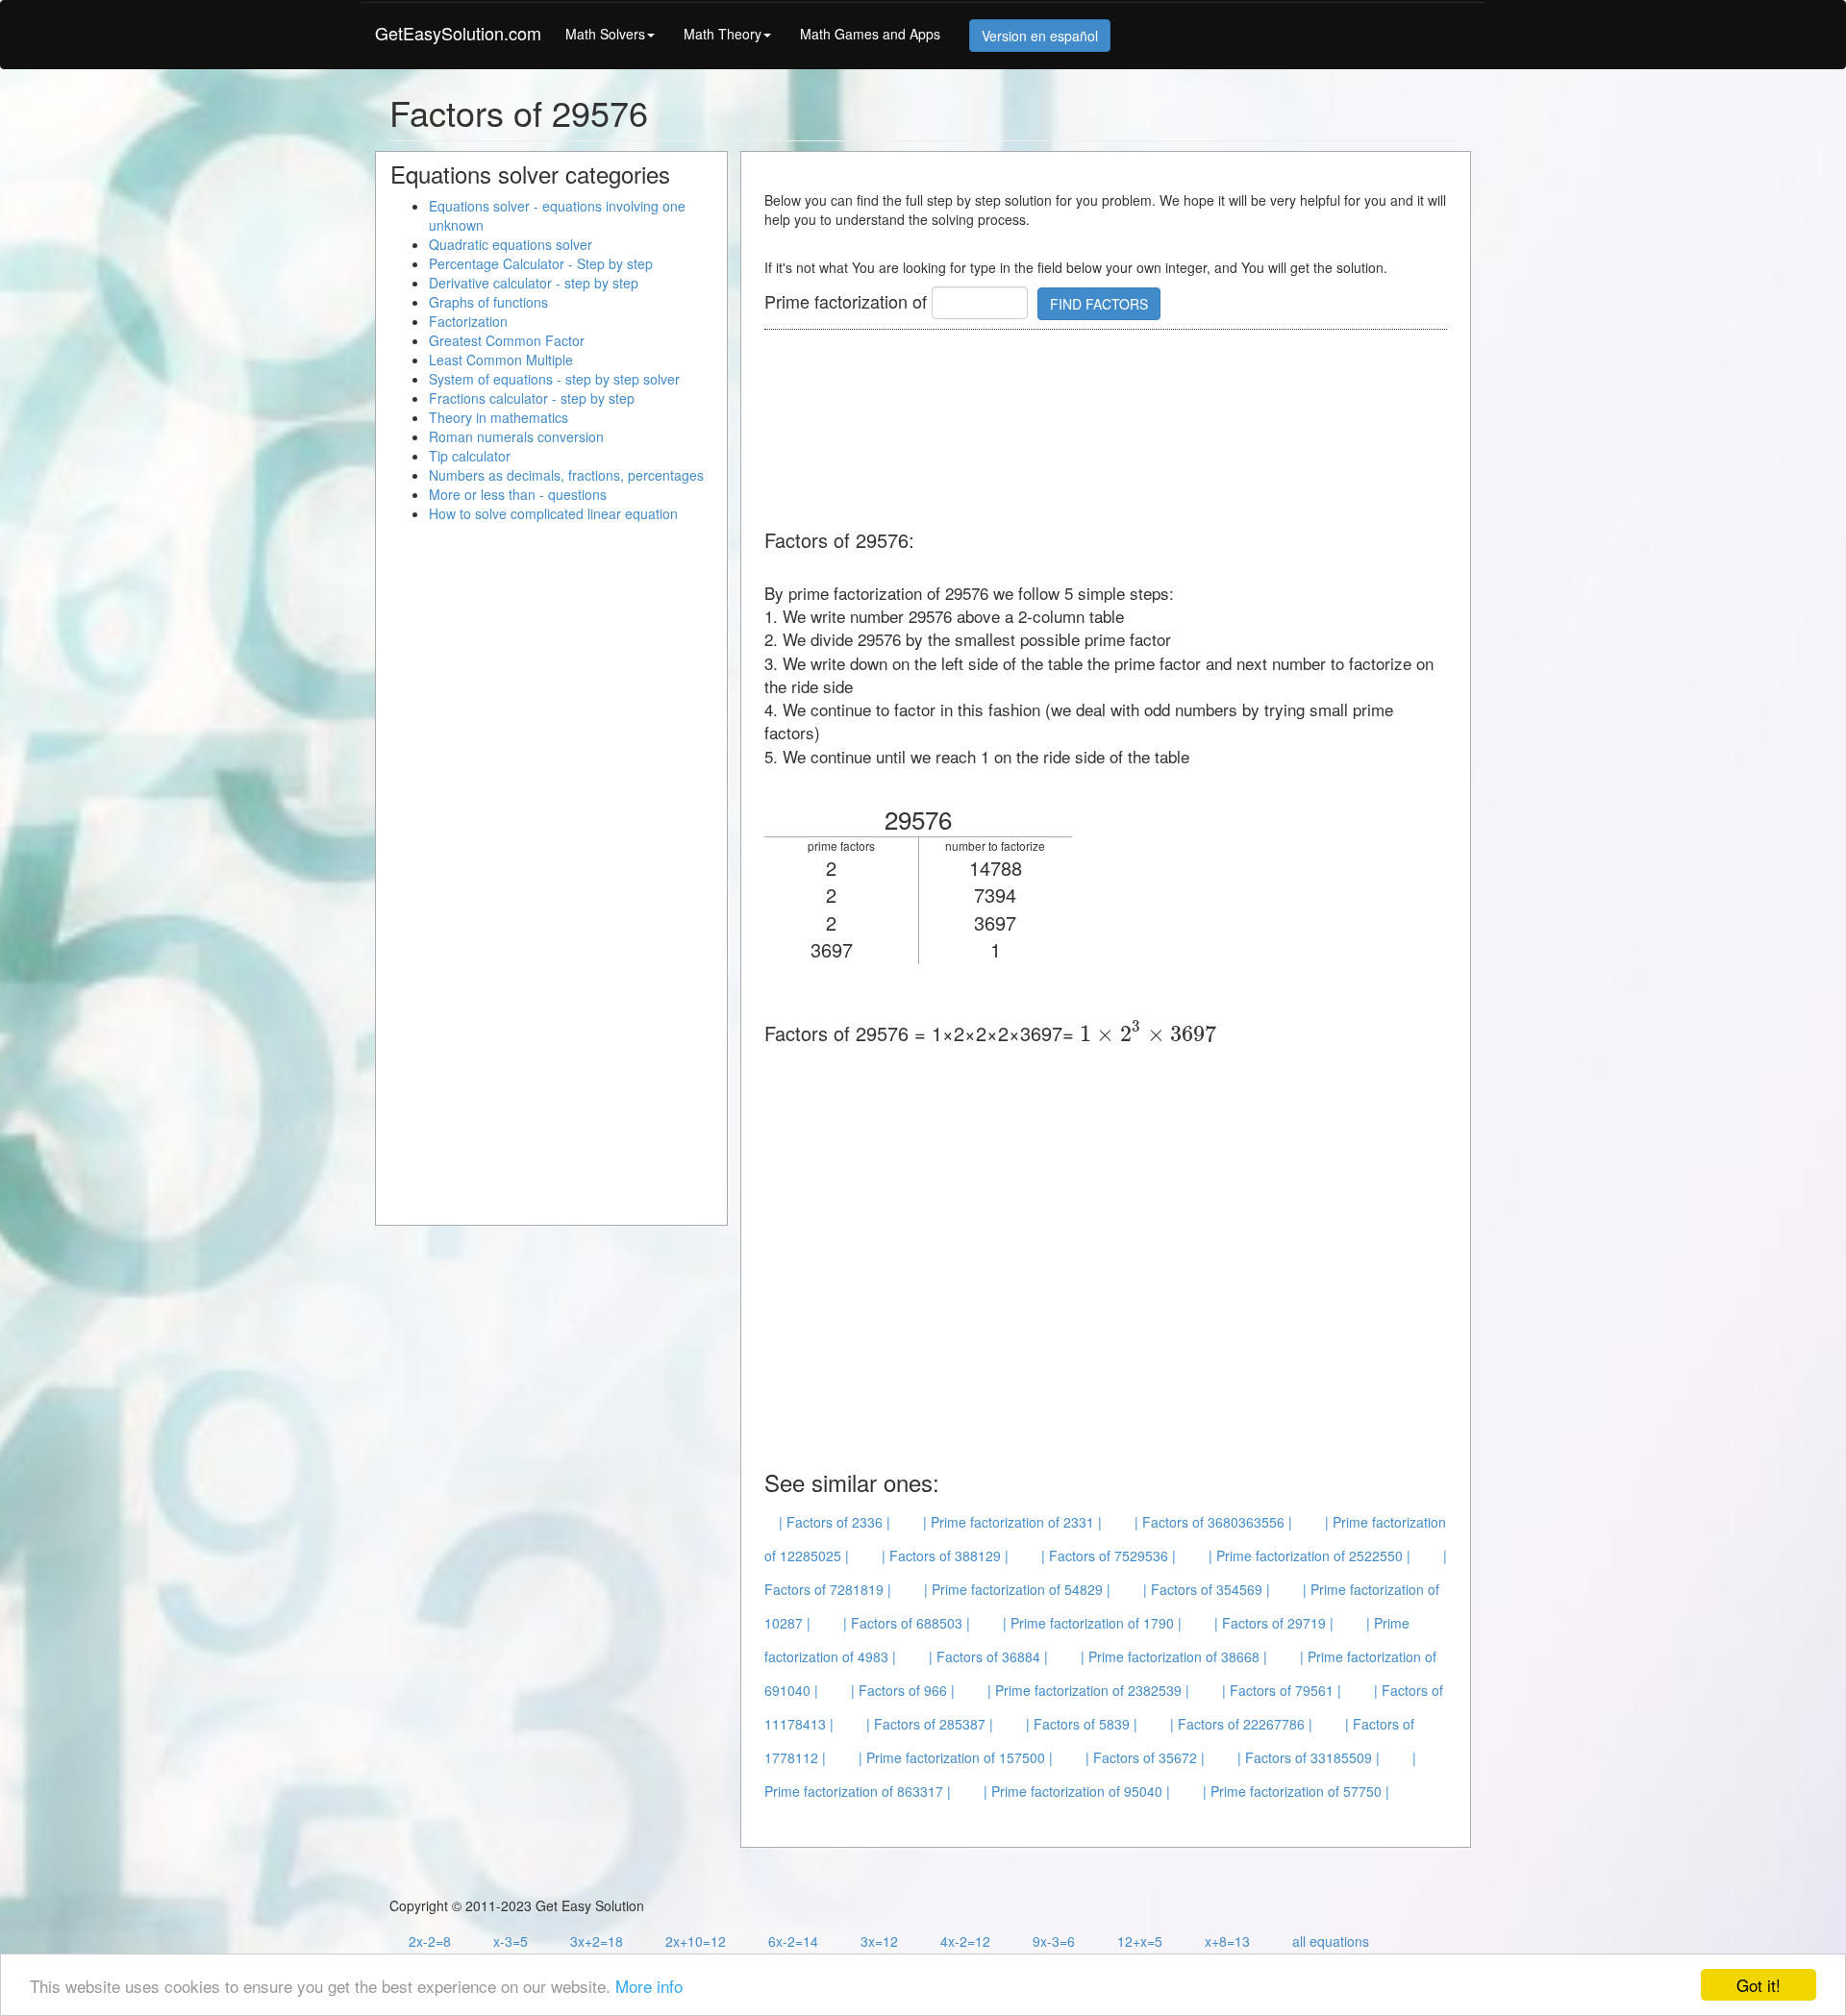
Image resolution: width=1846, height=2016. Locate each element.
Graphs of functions (488, 302)
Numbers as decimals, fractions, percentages (566, 475)
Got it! (1759, 1985)
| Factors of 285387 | (930, 1724)
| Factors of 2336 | (835, 1522)
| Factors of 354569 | (1207, 1589)
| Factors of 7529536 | (1109, 1556)
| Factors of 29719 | (1274, 1623)
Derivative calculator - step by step (534, 283)
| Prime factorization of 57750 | (1296, 1791)
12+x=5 (1140, 1941)
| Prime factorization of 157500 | (956, 1757)
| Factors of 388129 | (945, 1556)
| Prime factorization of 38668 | (1174, 1656)
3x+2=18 (597, 1941)
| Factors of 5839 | (1082, 1724)
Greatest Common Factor (507, 340)
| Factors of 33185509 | (1309, 1757)
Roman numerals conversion (516, 436)
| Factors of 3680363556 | (1213, 1522)
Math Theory (723, 34)
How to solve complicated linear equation (553, 513)
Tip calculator (470, 456)
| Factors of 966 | (903, 1690)
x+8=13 (1227, 1941)
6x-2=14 (793, 1941)
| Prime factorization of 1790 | (1092, 1623)
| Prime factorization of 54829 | (1017, 1589)
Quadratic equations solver (511, 244)
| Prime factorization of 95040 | (1077, 1791)
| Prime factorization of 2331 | (1012, 1522)
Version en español (1040, 36)
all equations (1331, 1941)
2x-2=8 (430, 1941)
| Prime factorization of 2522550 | (1310, 1556)
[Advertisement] (1114, 431)
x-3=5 (511, 1941)
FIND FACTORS (1099, 304)
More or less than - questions (518, 494)
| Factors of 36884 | (988, 1656)
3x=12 (879, 1941)
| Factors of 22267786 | (1241, 1724)
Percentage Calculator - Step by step (541, 263)
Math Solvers (605, 34)
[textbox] (1148, 1033)
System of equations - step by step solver (554, 379)
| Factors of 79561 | (1282, 1690)
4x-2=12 (965, 1941)
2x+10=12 (696, 1941)
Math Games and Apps (870, 34)
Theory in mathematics (499, 417)
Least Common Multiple (501, 360)
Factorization (468, 321)
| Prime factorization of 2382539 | (1088, 1690)
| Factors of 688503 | (907, 1623)
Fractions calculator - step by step (532, 398)
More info (649, 1986)
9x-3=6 (1054, 1941)
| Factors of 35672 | (1145, 1757)
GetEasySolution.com (458, 33)
